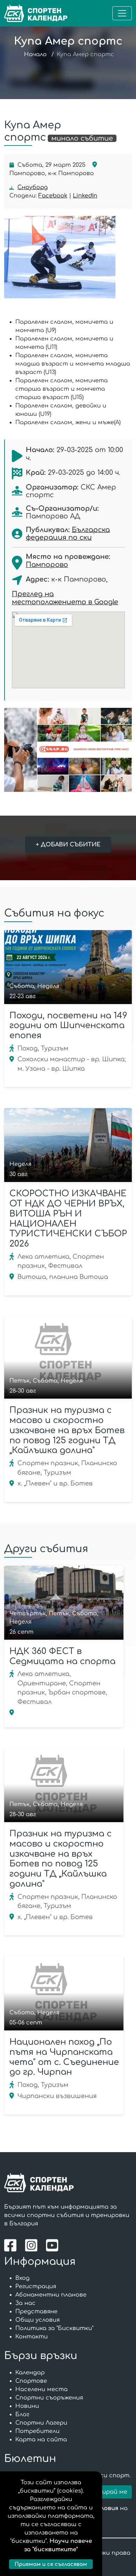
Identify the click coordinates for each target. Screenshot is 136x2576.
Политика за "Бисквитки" (54, 2328)
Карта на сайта (41, 2440)
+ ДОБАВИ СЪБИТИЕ (68, 845)
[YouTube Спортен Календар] (53, 2245)
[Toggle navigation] (122, 13)
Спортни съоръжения (49, 2398)
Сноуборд (33, 187)
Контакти (32, 2337)
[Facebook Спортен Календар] (12, 2245)
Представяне (36, 2312)
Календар (30, 2373)
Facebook (53, 196)
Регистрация (36, 2286)
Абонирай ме (107, 2492)
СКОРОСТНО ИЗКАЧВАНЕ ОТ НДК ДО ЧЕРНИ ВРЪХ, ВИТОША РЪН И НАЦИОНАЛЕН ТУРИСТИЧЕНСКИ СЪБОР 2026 (68, 1219)
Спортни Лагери (41, 2423)
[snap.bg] (68, 750)
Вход (22, 2278)
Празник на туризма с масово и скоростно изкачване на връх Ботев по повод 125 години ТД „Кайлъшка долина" (67, 1430)
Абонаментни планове (51, 2295)
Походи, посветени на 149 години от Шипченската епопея (68, 1026)
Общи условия (37, 2320)
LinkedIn (85, 196)
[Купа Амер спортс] (66, 257)
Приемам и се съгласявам (51, 2564)
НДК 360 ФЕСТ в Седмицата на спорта (62, 1656)
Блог (22, 2414)
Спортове (31, 2381)
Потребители (37, 2431)
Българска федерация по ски (68, 534)
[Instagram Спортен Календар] (33, 2245)
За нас (25, 2303)
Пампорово (47, 565)
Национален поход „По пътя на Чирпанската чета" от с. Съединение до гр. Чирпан (64, 2057)
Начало (35, 54)
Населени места (41, 2389)
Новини (27, 2406)
